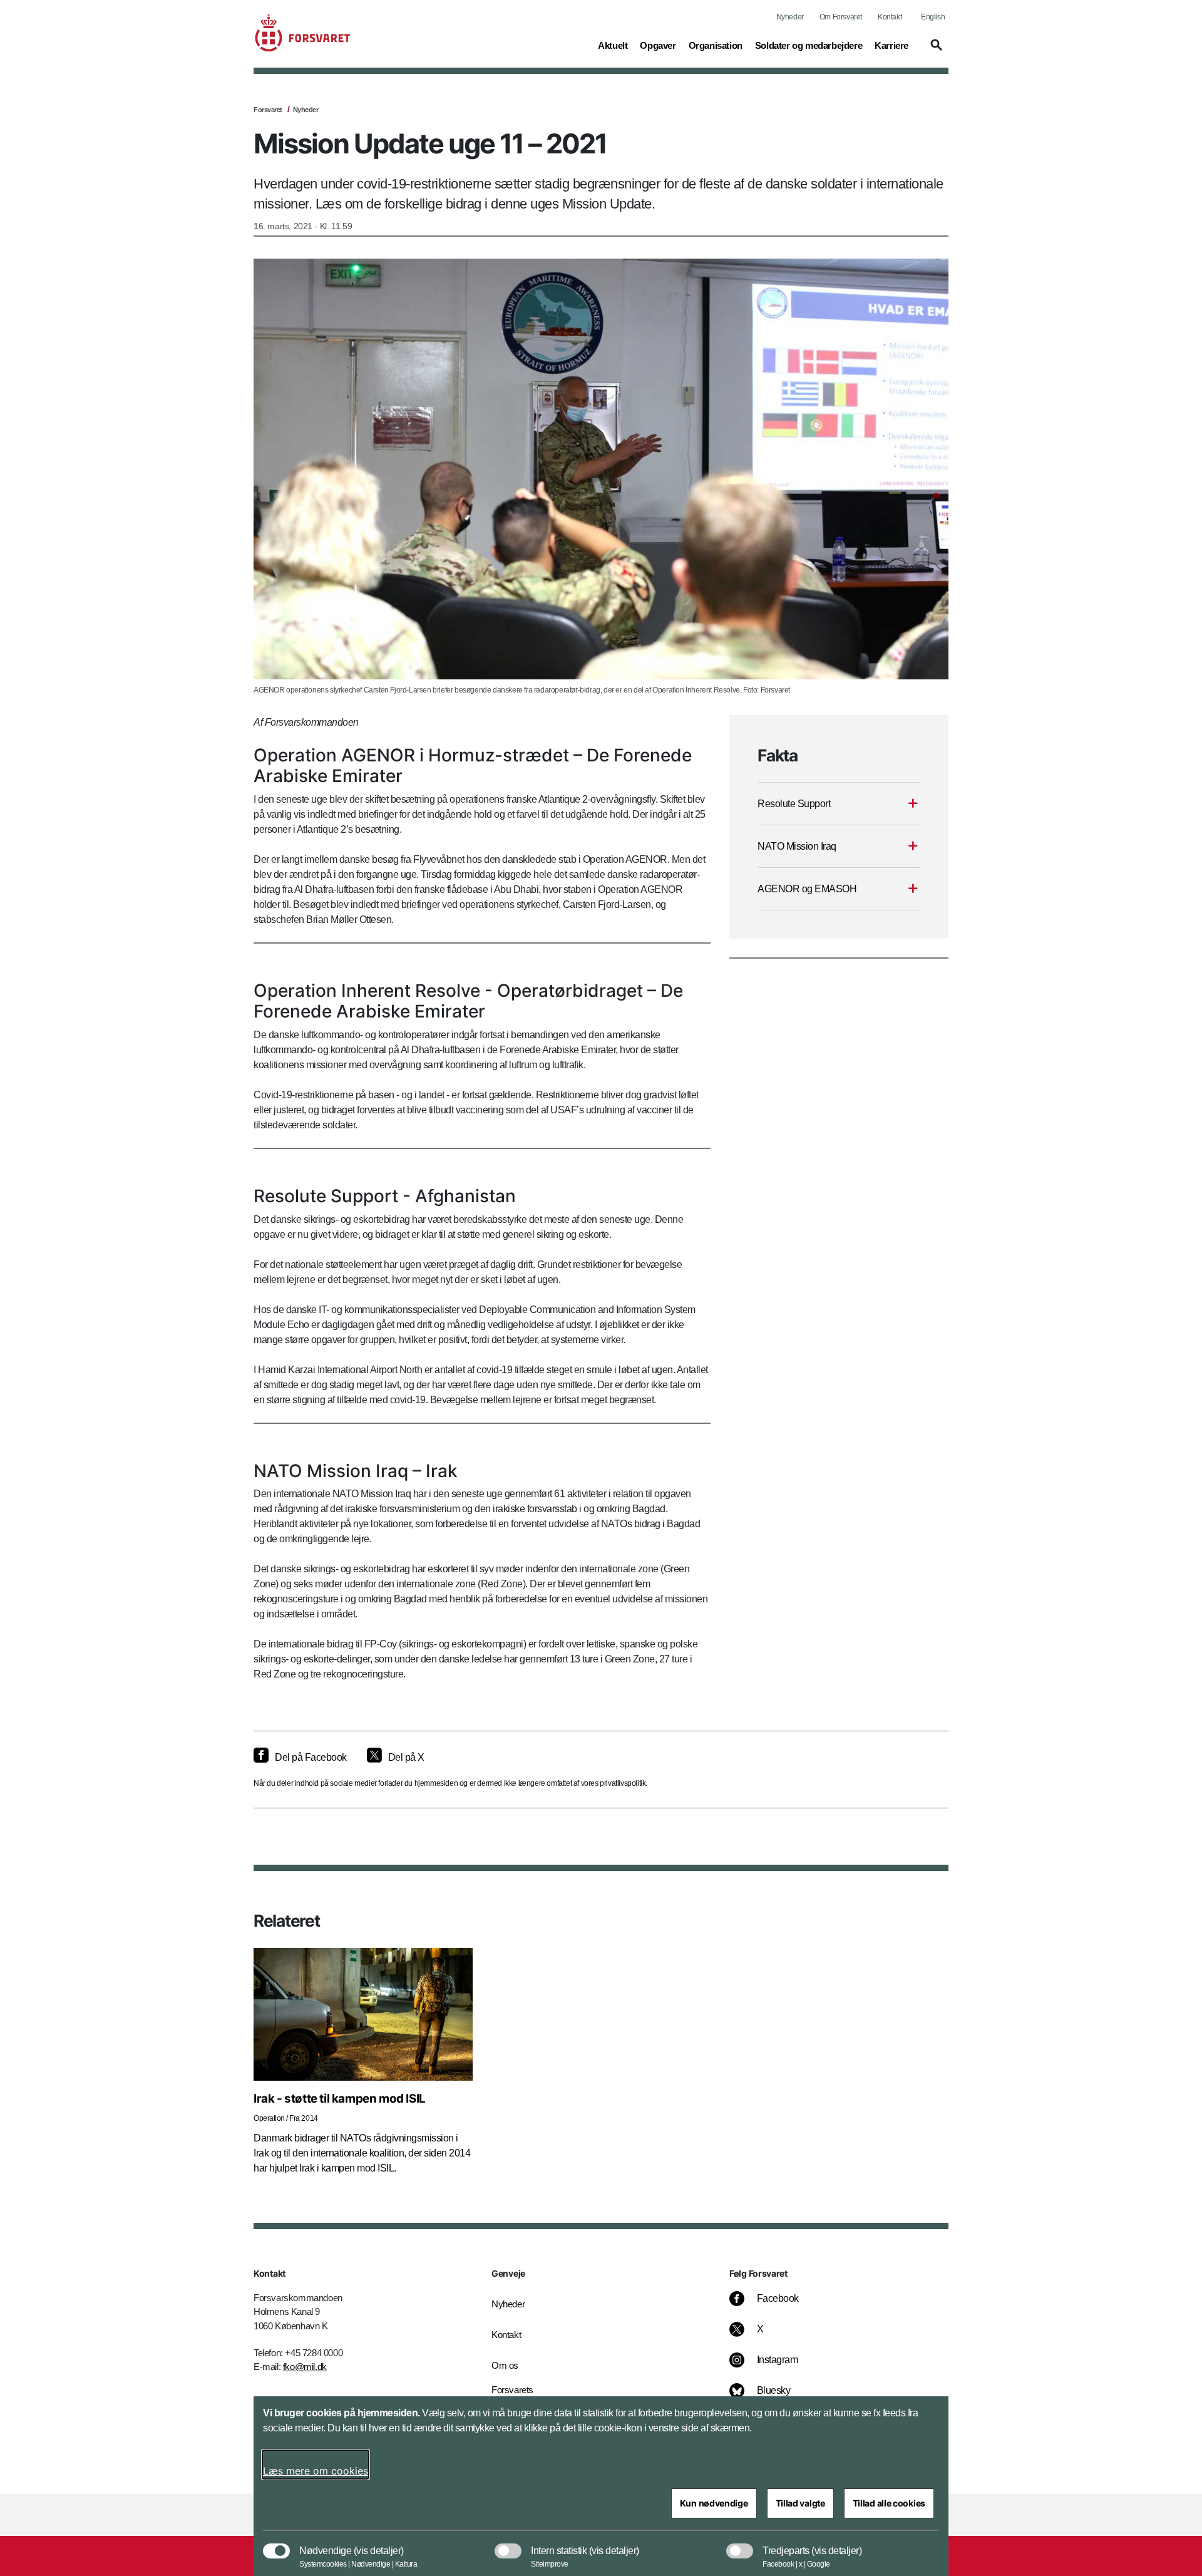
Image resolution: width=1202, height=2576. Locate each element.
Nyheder (790, 17)
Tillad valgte (800, 2503)
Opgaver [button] (658, 45)
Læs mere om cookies (316, 2471)
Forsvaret (268, 110)
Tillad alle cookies (889, 2503)
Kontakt (890, 17)
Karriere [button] (891, 45)
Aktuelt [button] (613, 45)
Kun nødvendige (714, 2503)
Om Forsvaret (841, 17)
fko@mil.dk (305, 2367)
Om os (505, 2365)
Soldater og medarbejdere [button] (809, 45)
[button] (935, 51)
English (933, 17)
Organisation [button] (716, 45)
